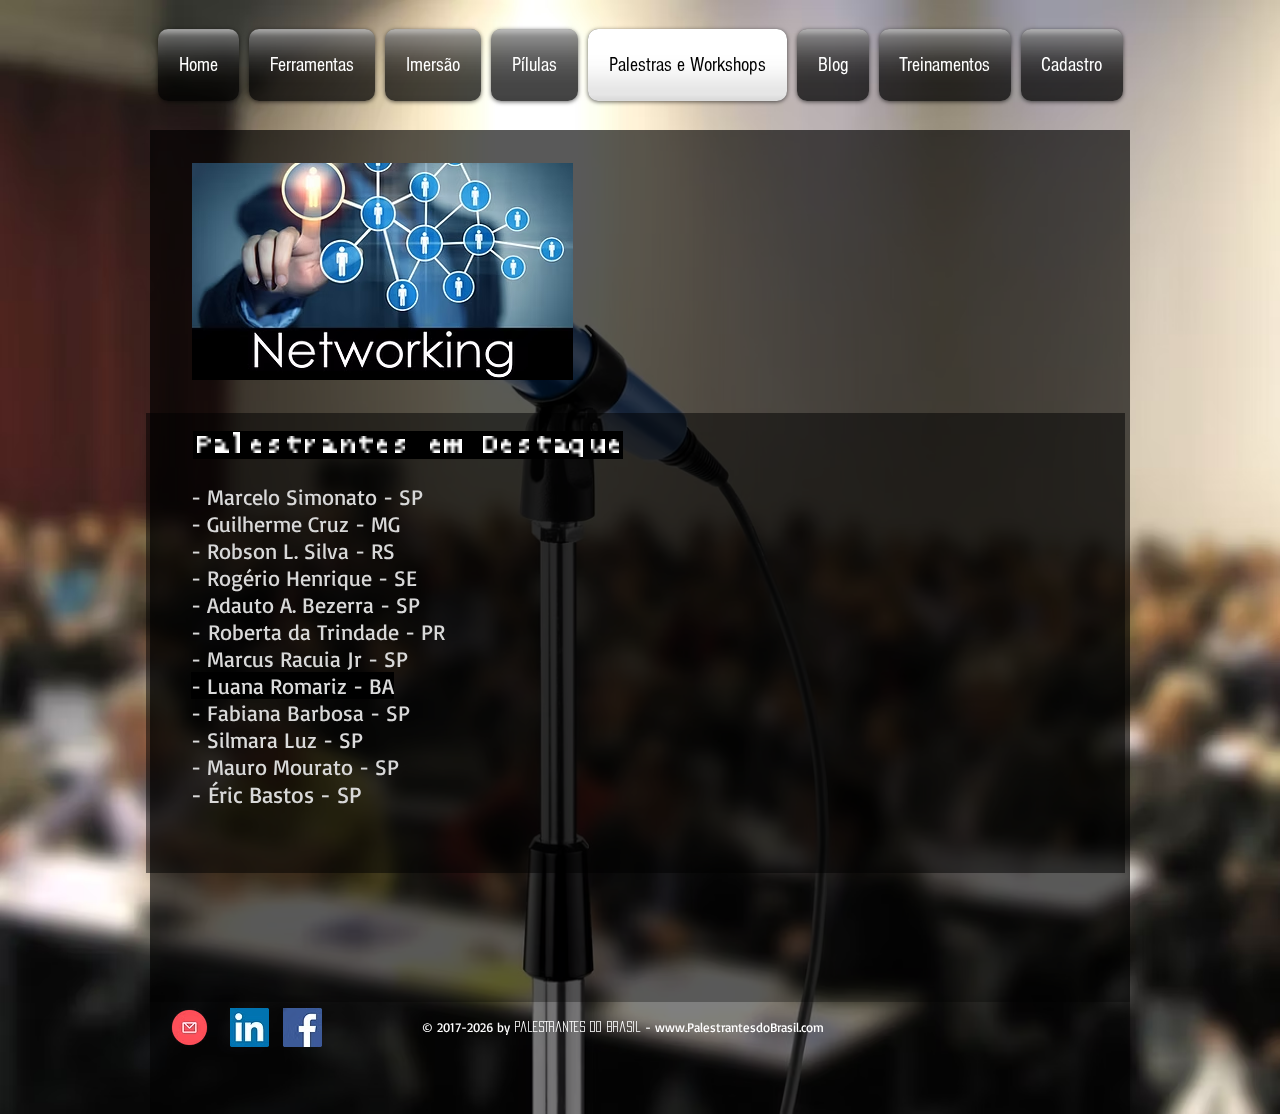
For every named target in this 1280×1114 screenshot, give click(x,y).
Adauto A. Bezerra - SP (313, 604)
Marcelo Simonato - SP (315, 496)
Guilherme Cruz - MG (303, 523)
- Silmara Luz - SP (277, 739)
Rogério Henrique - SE (312, 577)
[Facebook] (302, 1027)
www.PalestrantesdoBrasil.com (739, 1027)
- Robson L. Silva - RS (293, 550)
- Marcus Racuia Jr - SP (299, 658)
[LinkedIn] (249, 1027)
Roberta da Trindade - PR (326, 631)
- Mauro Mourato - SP (295, 766)
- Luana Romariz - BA (292, 685)
